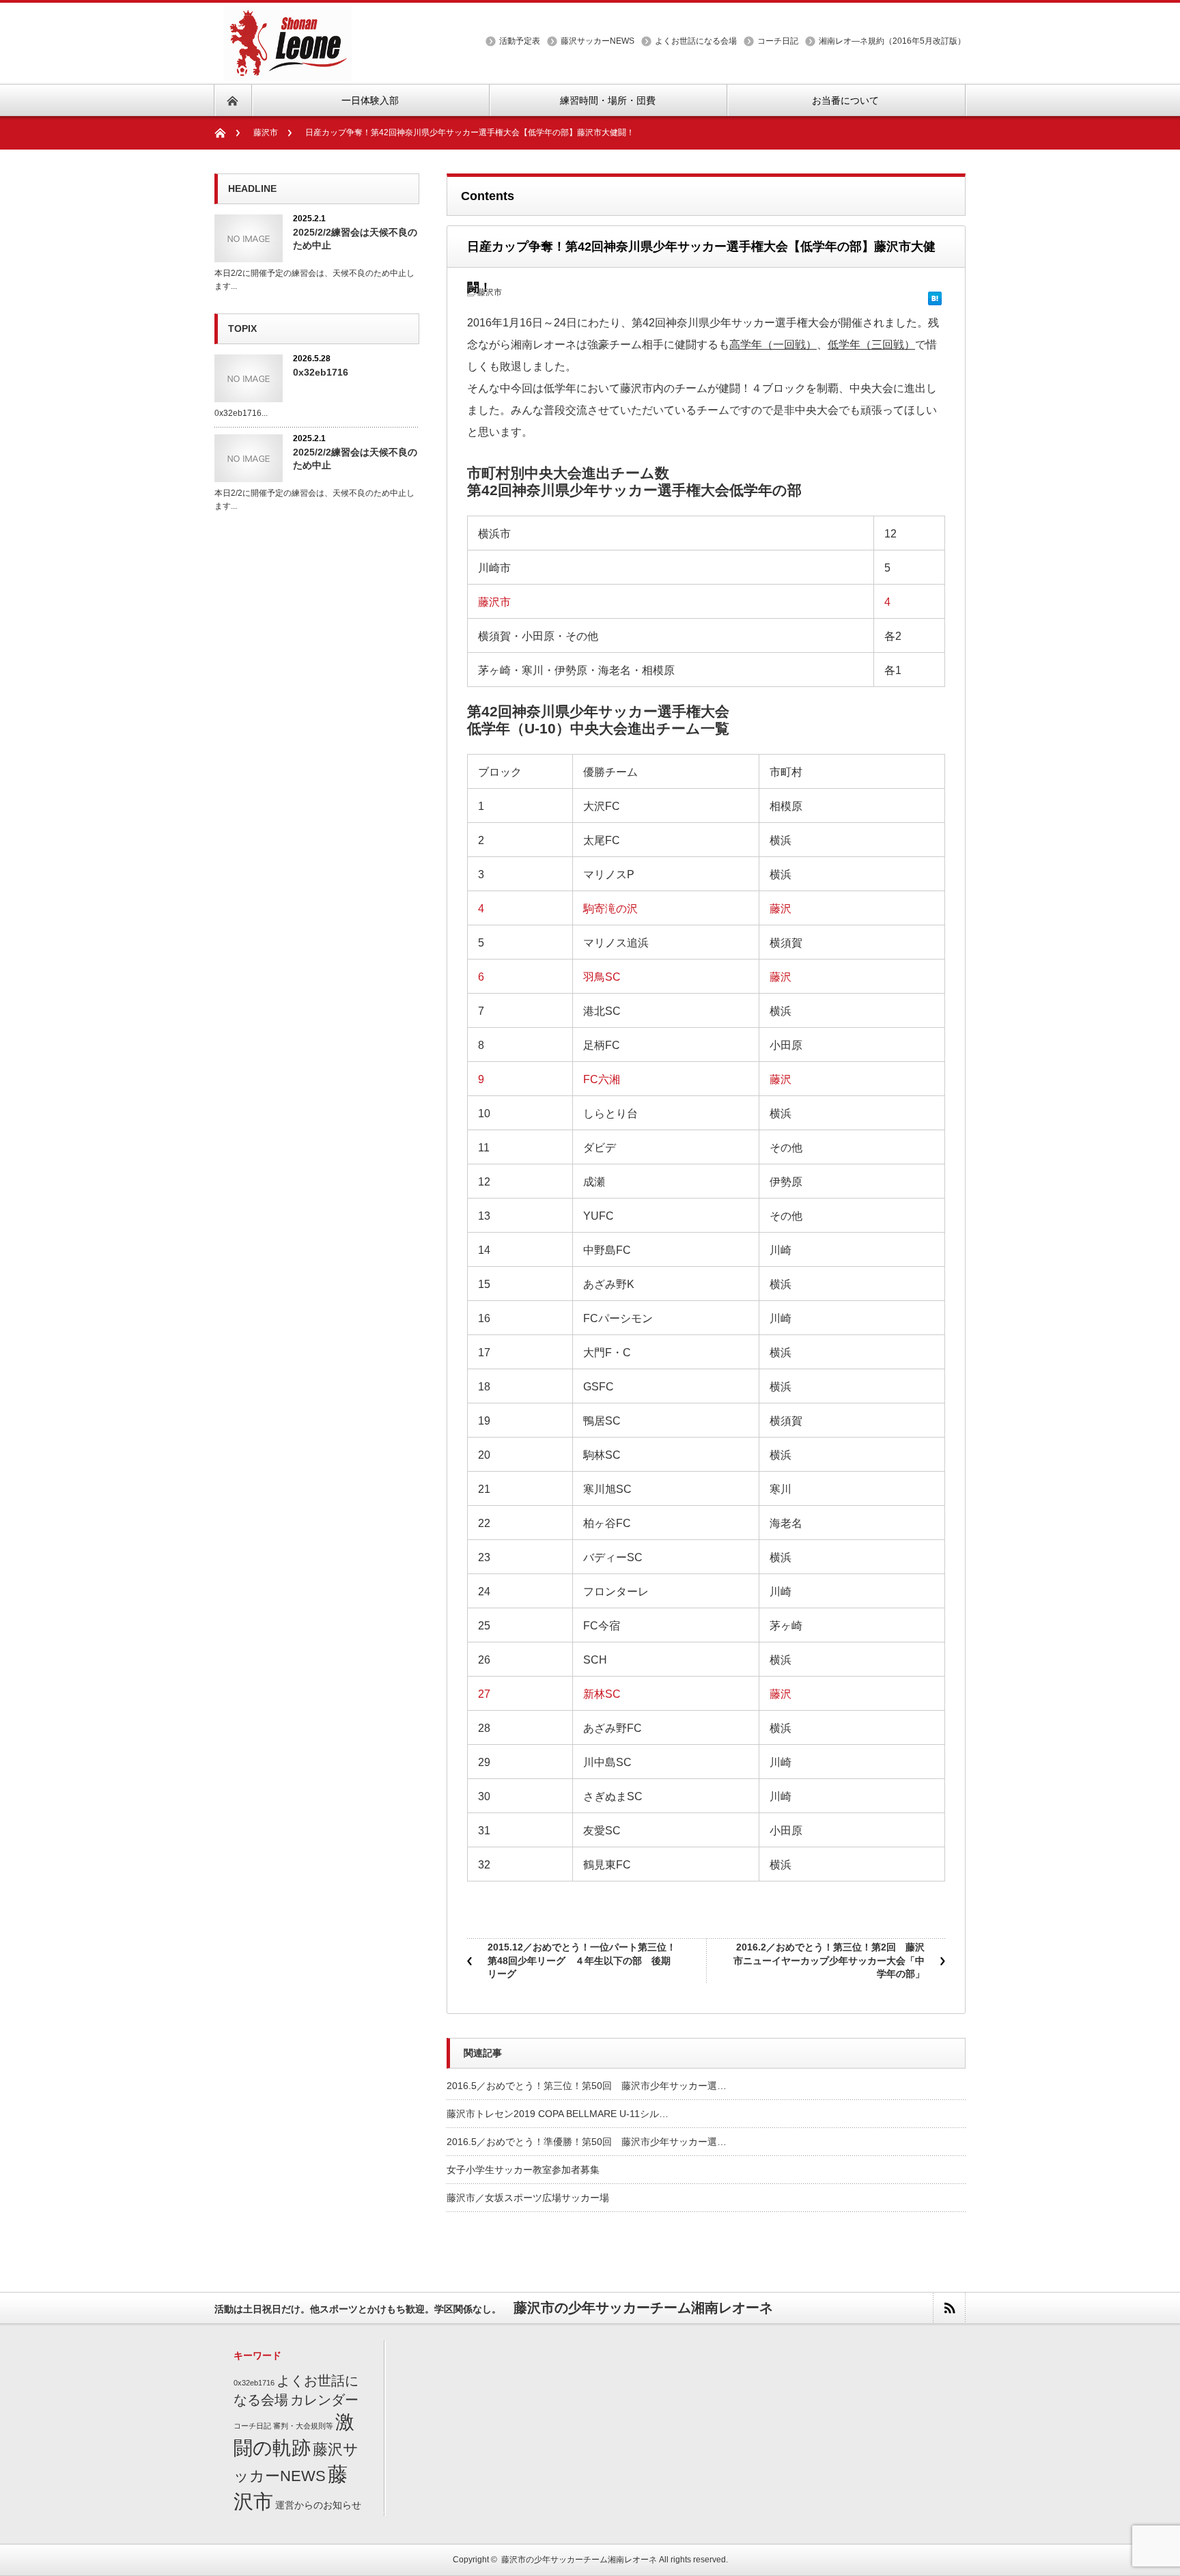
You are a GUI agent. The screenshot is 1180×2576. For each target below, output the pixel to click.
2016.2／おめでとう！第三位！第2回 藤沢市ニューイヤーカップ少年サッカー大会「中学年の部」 (829, 1960)
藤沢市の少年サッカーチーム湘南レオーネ (579, 2560)
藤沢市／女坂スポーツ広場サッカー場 (528, 2198)
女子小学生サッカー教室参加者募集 (523, 2170)
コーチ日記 (778, 41)
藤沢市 (266, 132)
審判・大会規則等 (303, 2426)
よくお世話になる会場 (696, 41)
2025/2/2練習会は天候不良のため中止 (355, 239)
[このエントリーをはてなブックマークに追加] (935, 294)
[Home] (227, 133)
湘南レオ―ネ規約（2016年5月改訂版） (892, 41)
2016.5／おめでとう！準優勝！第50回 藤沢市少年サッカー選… (587, 2142)
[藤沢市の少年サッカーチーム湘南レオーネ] (283, 72)
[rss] (949, 2308)
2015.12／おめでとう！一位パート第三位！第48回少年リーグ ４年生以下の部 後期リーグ (582, 1960)
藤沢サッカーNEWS (598, 41)
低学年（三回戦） (871, 345)
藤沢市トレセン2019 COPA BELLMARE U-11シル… (558, 2114)
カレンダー (324, 2400)
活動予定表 (520, 41)
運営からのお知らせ (318, 2505)
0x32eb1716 (321, 372)
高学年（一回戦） (773, 345)
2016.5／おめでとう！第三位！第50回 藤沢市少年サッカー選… (587, 2086)
